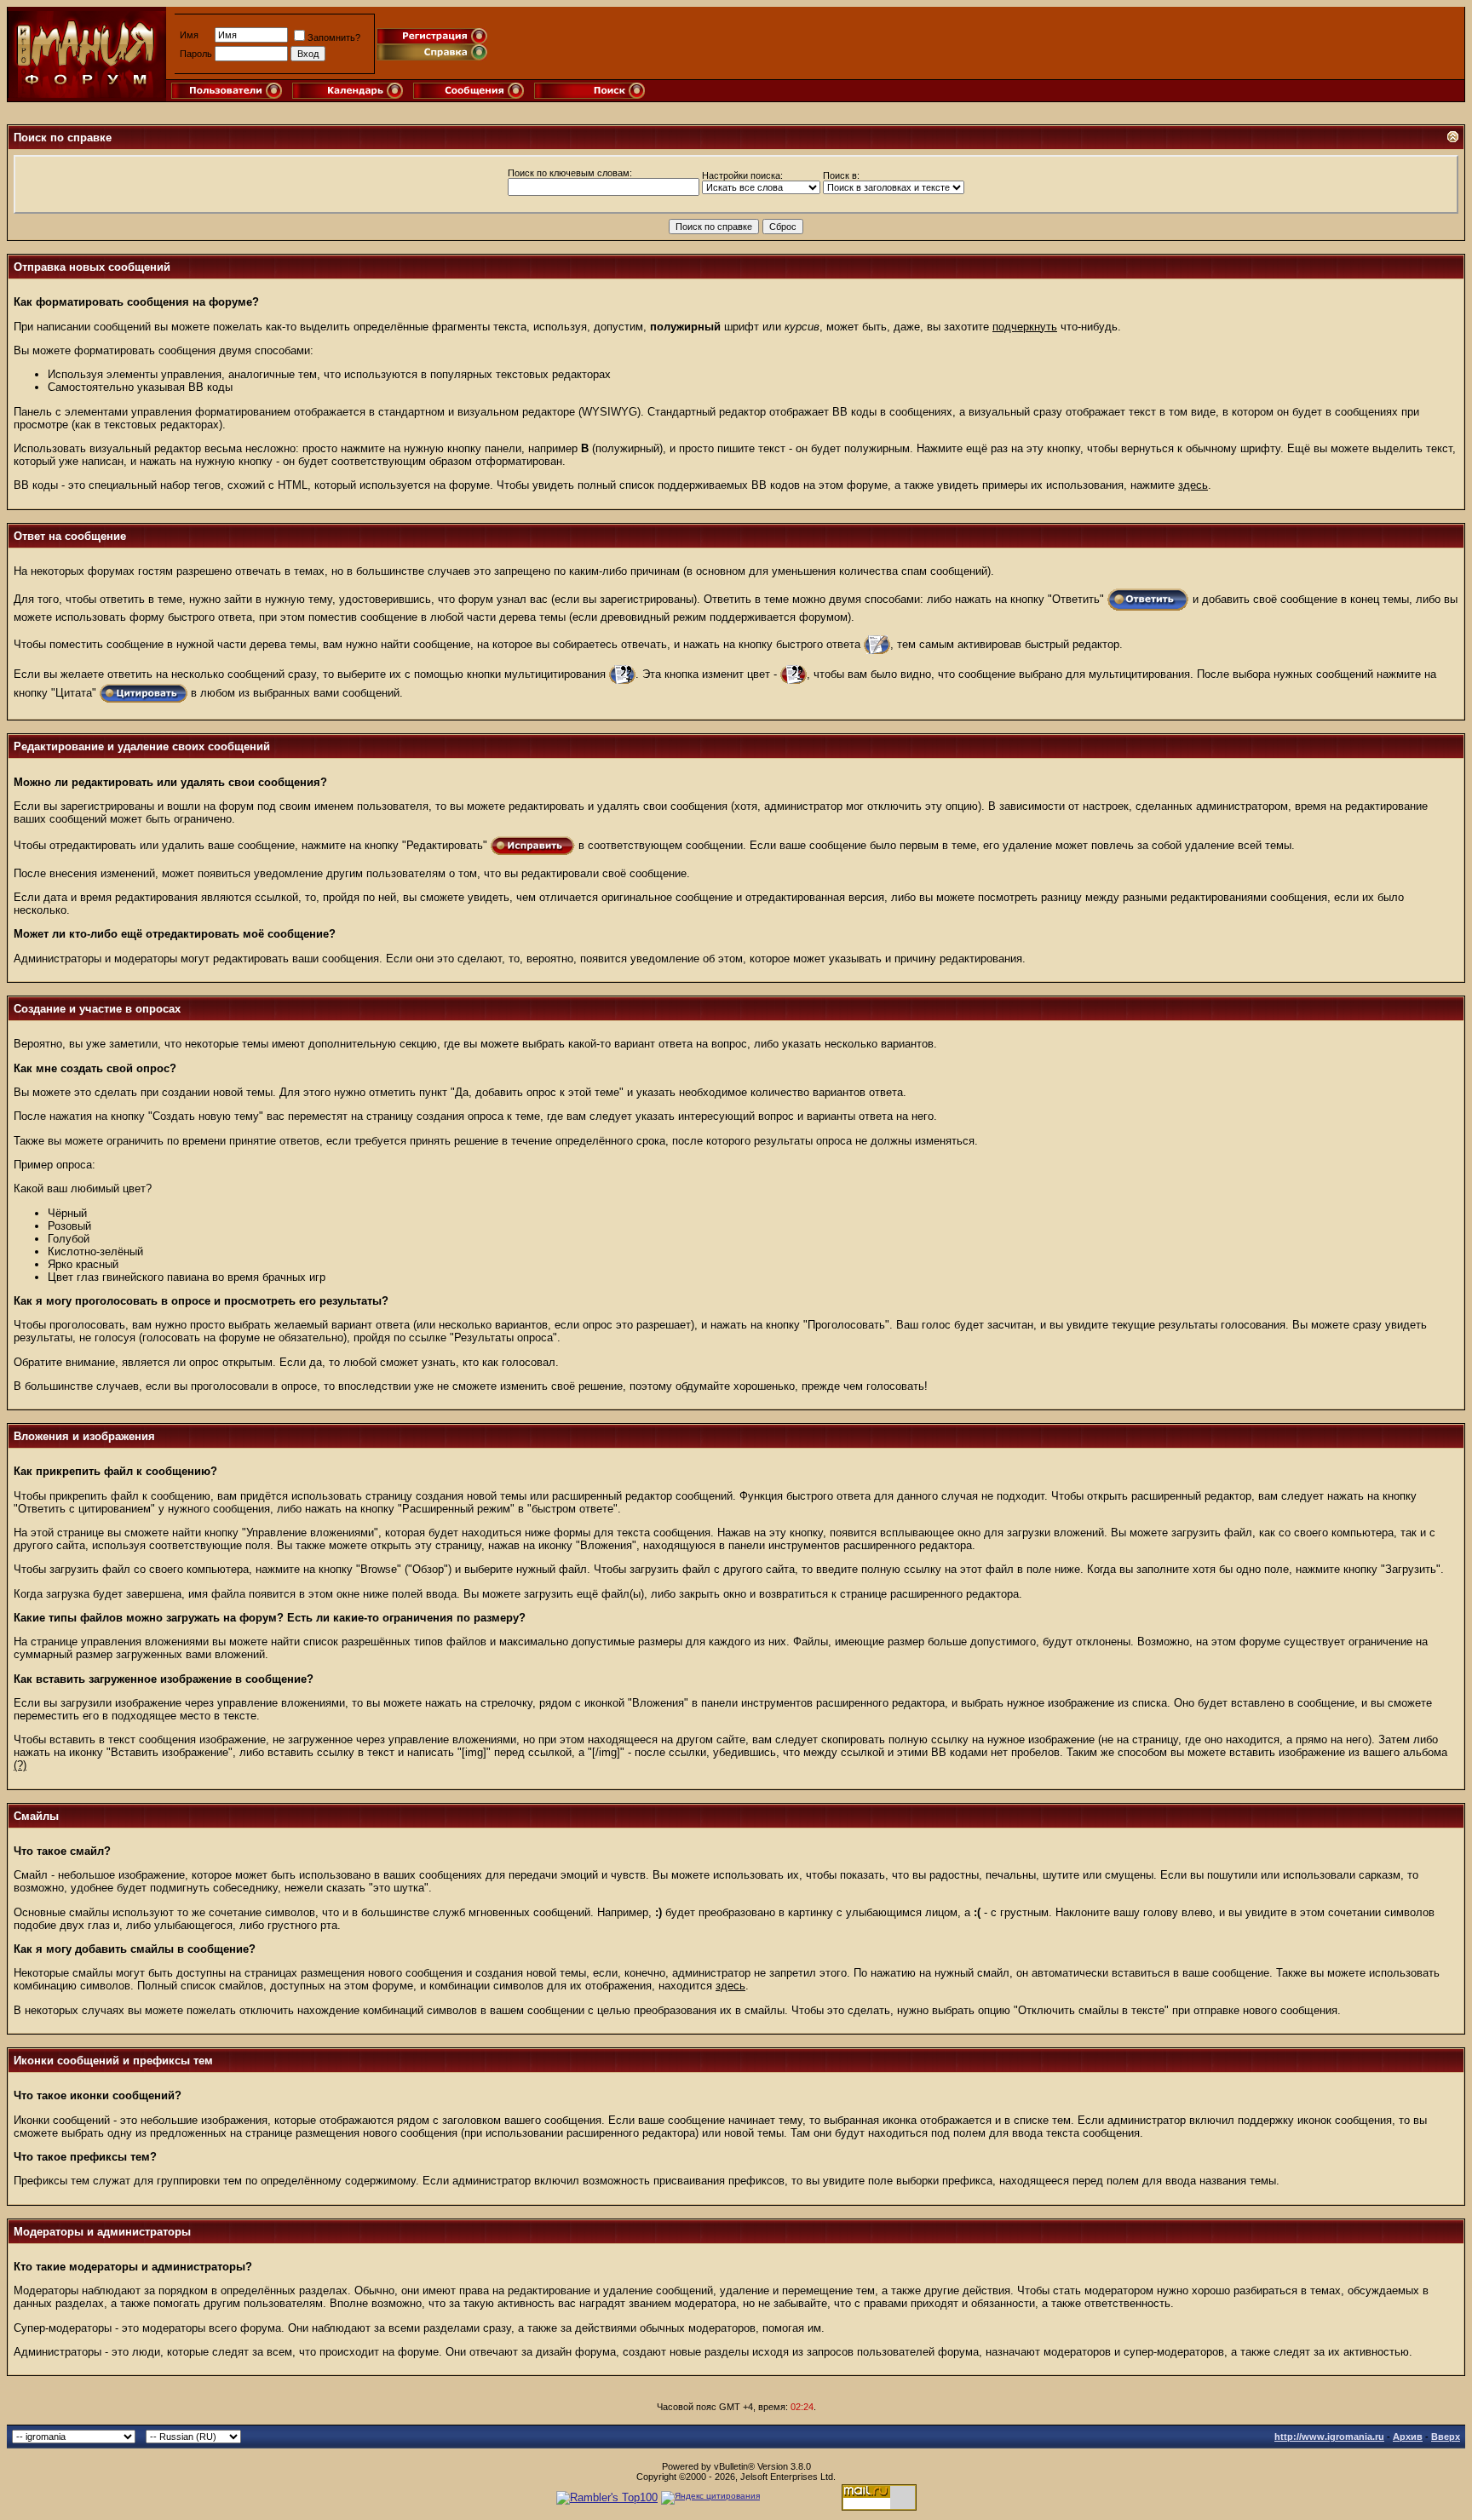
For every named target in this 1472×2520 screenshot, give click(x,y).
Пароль (196, 54)
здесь (1193, 485)
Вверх (1446, 2437)
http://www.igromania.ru (1329, 2437)
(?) (20, 1765)
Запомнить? (334, 37)
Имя (189, 35)
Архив (1408, 2437)
